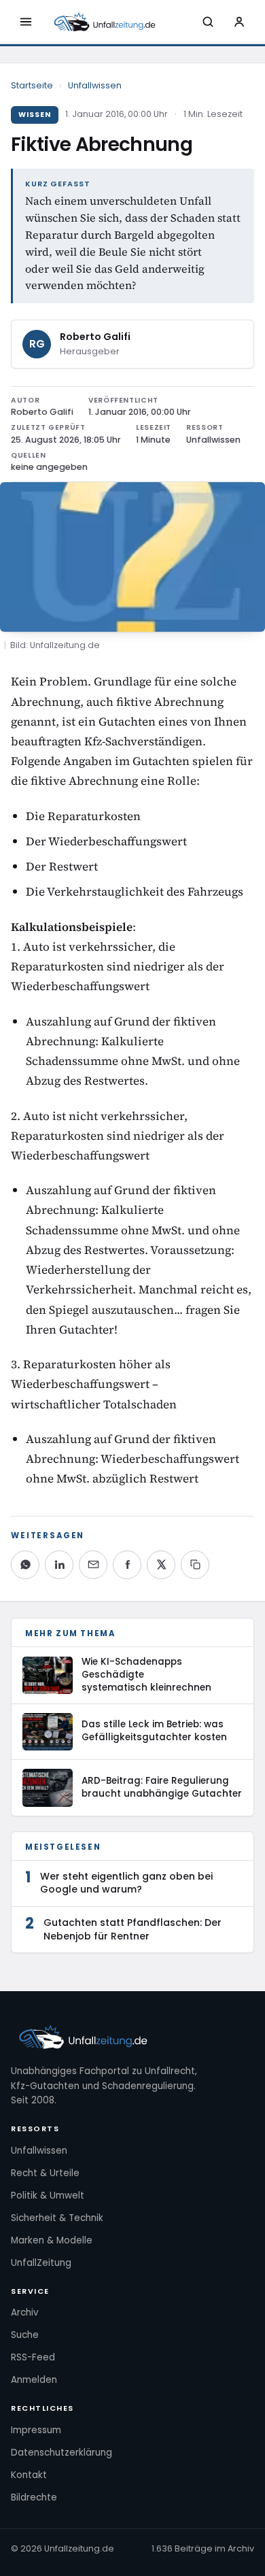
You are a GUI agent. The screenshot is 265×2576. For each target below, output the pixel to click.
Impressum (36, 2430)
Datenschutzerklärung (61, 2453)
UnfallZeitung (41, 2263)
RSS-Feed (33, 2357)
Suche (25, 2335)
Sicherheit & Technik (57, 2218)
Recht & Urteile (45, 2173)
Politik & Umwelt (48, 2196)
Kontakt (29, 2475)
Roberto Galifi (95, 337)
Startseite (32, 85)
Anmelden (34, 2380)
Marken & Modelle (52, 2240)
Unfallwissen (95, 85)
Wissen (35, 115)
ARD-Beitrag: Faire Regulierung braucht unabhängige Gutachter (162, 1787)
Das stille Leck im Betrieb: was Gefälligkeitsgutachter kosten (154, 1731)
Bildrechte (34, 2497)
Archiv (25, 2312)
